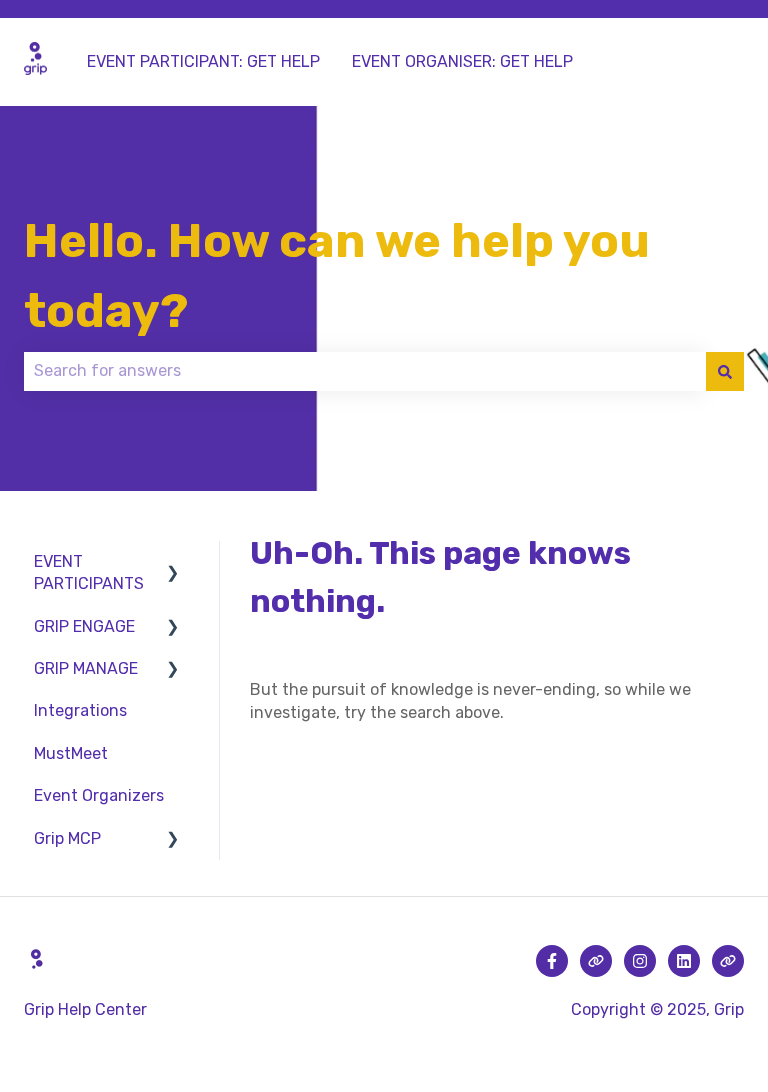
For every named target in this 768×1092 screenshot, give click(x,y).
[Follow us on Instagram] (640, 961)
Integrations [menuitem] (80, 710)
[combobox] (365, 371)
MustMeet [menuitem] (71, 753)
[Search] (725, 371)
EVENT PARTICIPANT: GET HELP (203, 61)
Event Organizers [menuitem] (99, 795)
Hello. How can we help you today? (337, 276)
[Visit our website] (596, 961)
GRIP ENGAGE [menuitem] (84, 626)
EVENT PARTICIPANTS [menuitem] (89, 572)
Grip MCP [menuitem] (67, 838)
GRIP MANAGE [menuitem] (86, 668)
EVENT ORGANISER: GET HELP (462, 61)
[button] (173, 563)
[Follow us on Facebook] (552, 961)
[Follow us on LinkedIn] (684, 961)
